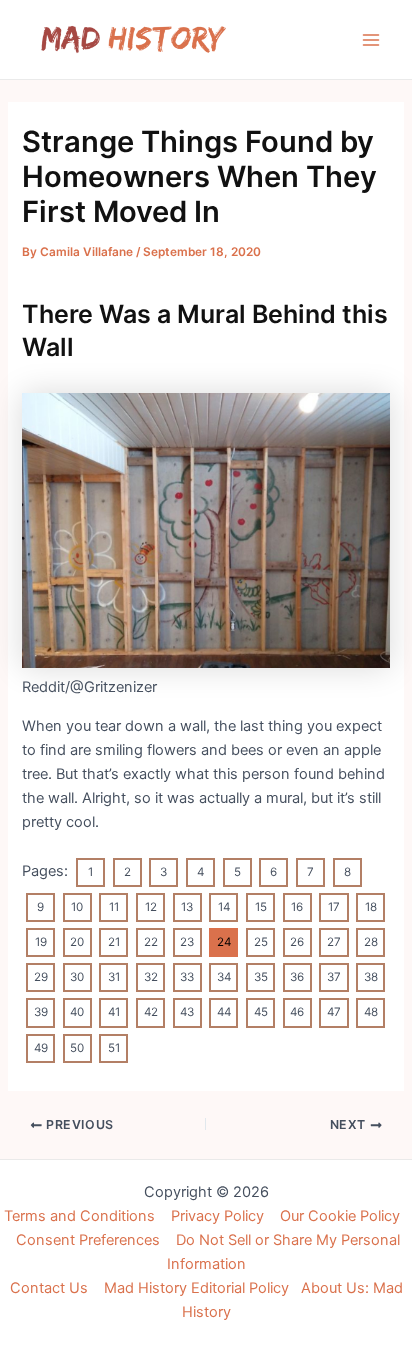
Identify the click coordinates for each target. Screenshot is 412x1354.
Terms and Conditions (79, 1216)
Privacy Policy (217, 1216)
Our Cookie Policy (340, 1216)
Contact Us (49, 1288)
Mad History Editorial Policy (196, 1288)
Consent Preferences (88, 1240)
